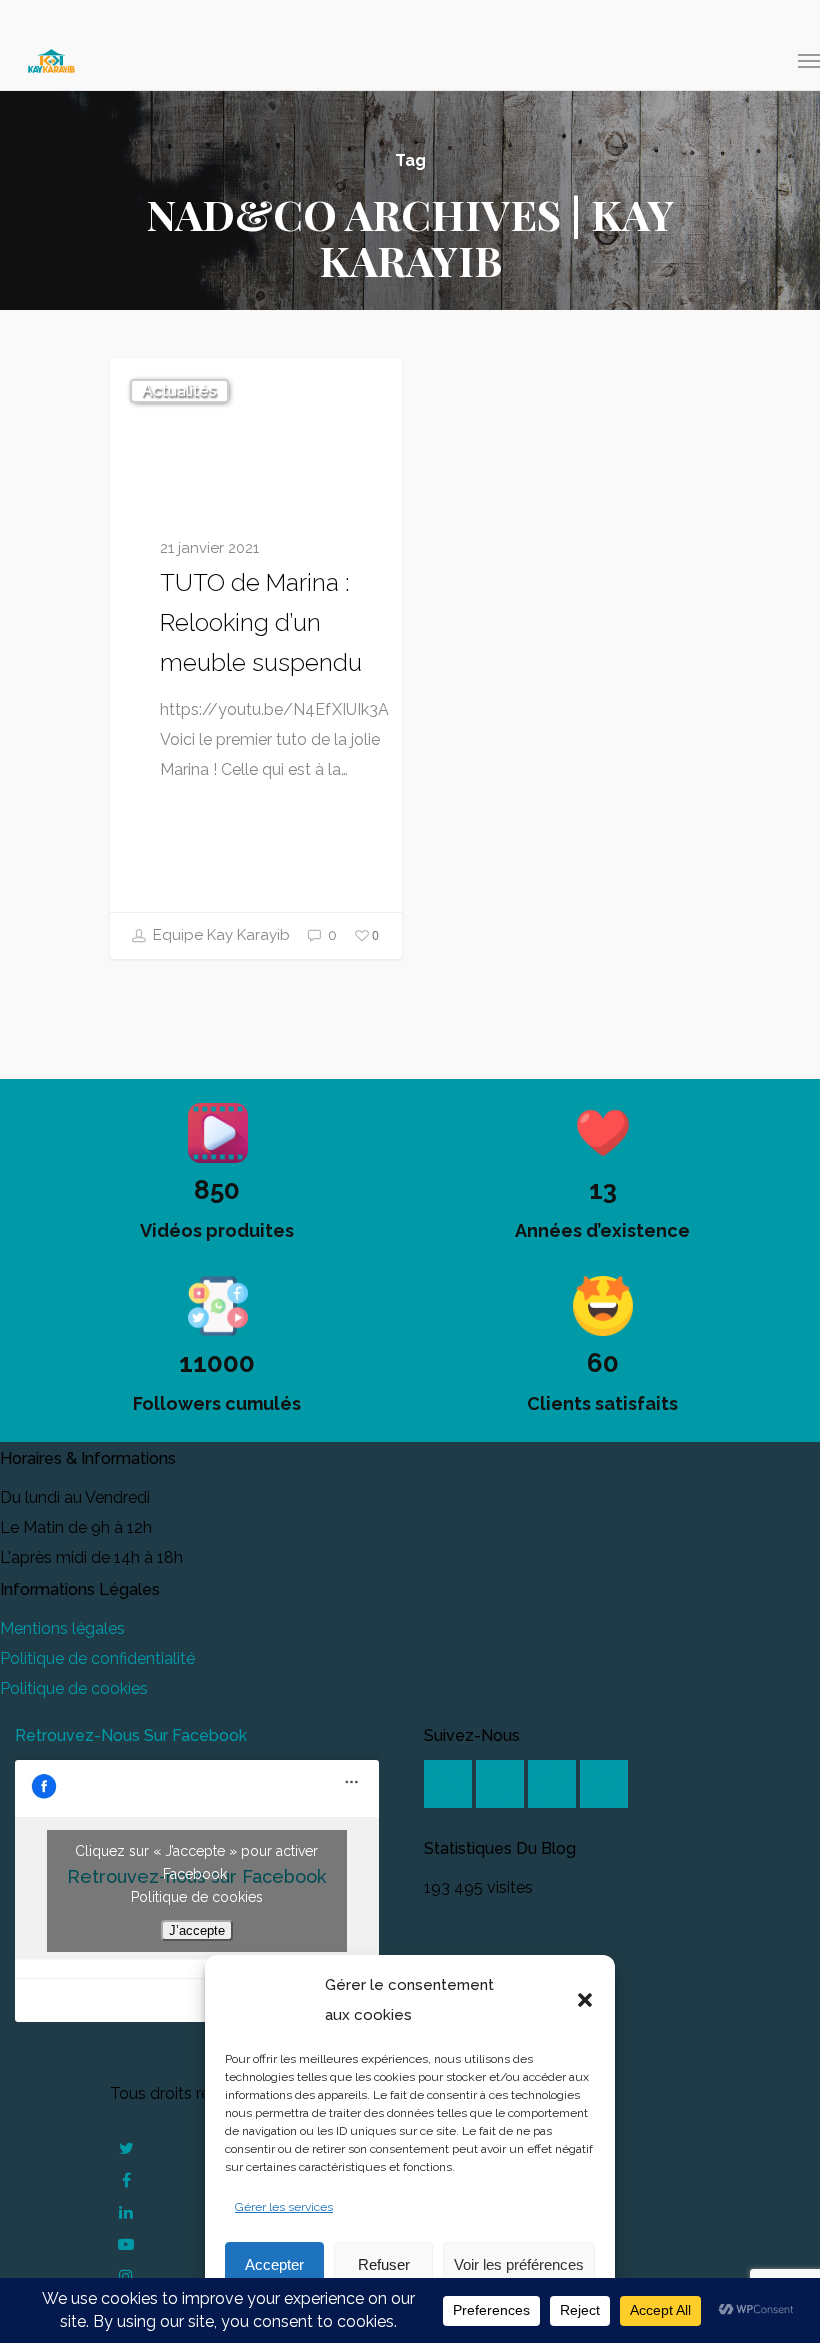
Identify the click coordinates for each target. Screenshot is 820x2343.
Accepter (274, 2264)
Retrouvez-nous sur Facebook (131, 1735)
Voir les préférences (519, 2264)
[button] (585, 2000)
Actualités (179, 390)
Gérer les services (284, 2207)
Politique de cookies (74, 1688)
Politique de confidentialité (97, 1658)
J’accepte (197, 1930)
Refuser (384, 2264)
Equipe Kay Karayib (219, 935)
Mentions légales (62, 1628)
